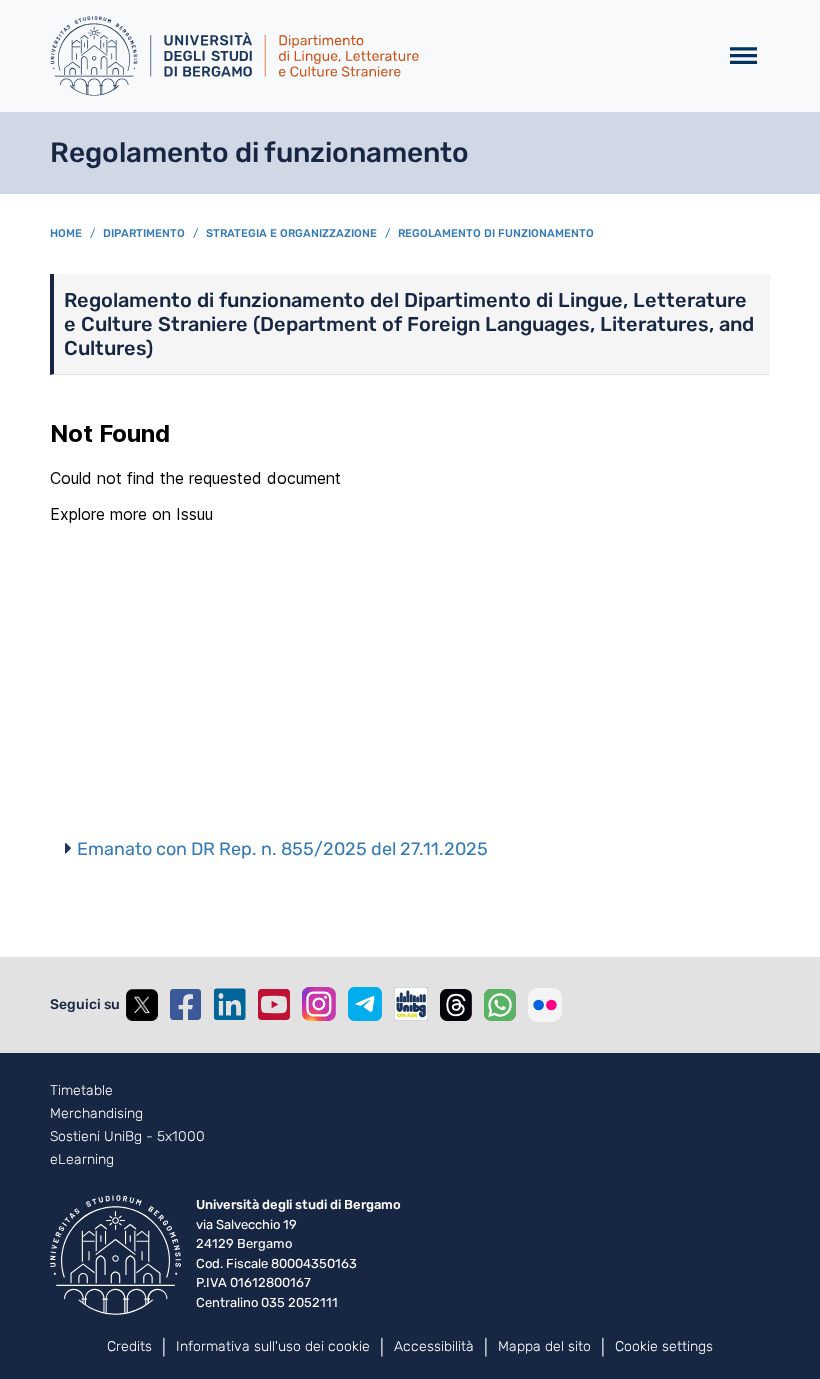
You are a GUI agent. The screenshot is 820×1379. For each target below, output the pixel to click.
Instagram (319, 1004)
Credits (129, 1346)
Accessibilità (434, 1346)
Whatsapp (500, 1005)
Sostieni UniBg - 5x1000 (127, 1137)
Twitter (142, 1005)
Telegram (365, 1004)
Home (66, 233)
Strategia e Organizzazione (291, 233)
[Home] (375, 56)
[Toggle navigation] (743, 56)
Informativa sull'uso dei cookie (273, 1346)
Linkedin (230, 1005)
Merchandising (96, 1114)
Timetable (81, 1091)
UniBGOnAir (411, 1004)
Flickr (545, 1005)
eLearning (82, 1160)
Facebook (186, 1005)
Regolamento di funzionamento (496, 233)
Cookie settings (664, 1346)
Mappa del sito (544, 1346)
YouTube (274, 1005)
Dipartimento (144, 233)
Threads (456, 1005)
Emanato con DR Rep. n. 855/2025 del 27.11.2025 (282, 849)
